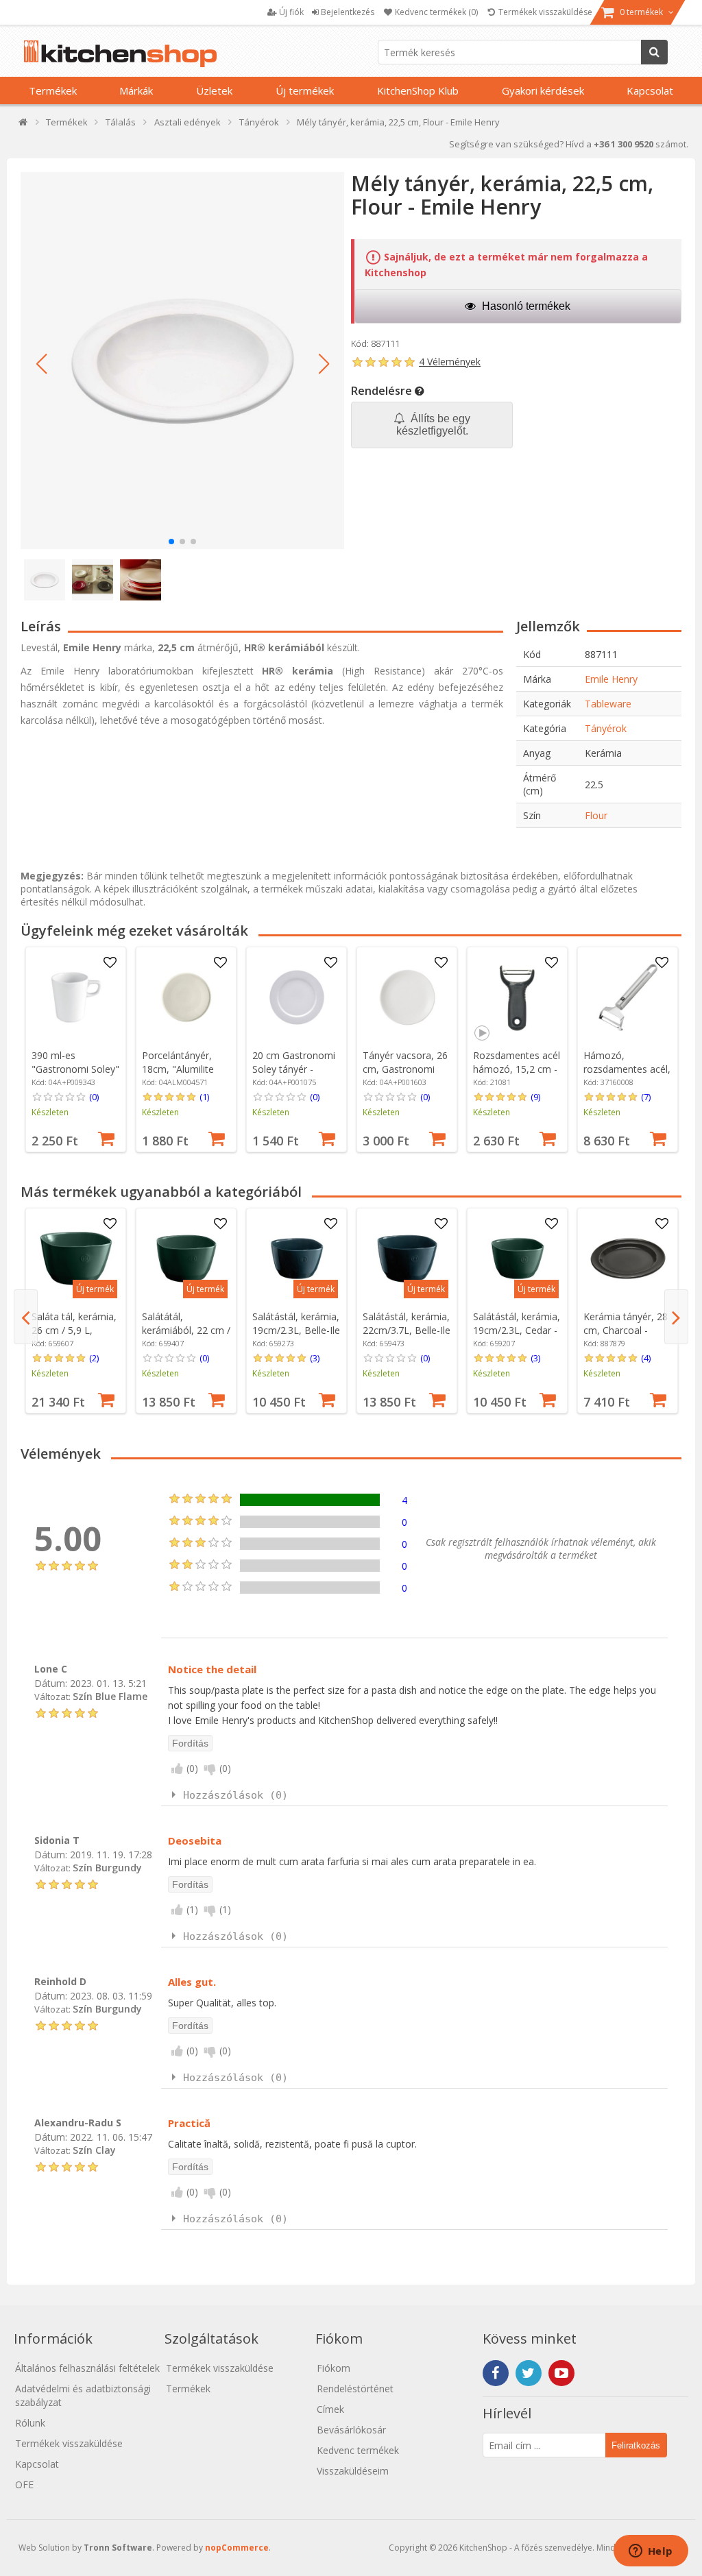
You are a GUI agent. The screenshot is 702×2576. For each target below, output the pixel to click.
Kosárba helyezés (106, 1137)
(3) (315, 1358)
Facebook (496, 2373)
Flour (596, 815)
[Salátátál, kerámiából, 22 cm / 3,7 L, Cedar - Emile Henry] (186, 1259)
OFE (24, 2484)
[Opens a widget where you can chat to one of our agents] (651, 2552)
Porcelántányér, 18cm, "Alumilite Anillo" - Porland (178, 1069)
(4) (646, 1358)
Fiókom (334, 2368)
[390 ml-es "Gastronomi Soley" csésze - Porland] (76, 997)
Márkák (136, 90)
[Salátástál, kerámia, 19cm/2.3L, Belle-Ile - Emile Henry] (297, 1259)
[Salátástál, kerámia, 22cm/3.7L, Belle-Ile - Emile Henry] (407, 1259)
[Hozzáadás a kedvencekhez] (110, 963)
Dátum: (51, 1683)
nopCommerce (237, 2548)
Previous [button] (26, 1317)
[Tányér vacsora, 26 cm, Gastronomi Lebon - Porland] (407, 997)
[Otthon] (24, 125)
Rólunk (30, 2423)
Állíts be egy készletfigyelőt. (434, 425)
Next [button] (676, 1317)
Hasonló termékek (525, 306)
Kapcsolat (650, 90)
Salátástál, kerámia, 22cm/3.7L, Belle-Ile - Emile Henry (407, 1330)
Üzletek (214, 90)
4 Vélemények (450, 362)
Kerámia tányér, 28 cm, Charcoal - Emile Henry (626, 1330)
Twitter (529, 2373)
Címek (330, 2409)
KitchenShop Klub (418, 90)
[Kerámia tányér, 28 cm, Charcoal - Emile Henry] (628, 1259)
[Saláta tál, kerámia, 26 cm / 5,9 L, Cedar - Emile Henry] (76, 1259)
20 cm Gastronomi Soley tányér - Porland (294, 1069)
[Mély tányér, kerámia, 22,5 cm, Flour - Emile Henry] (182, 361)
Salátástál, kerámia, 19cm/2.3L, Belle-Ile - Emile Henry (296, 1330)
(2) (94, 1358)
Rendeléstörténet (355, 2389)
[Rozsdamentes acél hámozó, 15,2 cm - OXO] (518, 997)
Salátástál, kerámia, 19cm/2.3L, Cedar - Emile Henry (517, 1330)
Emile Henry (611, 679)
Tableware (608, 704)
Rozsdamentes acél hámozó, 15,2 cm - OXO (517, 1069)
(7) (646, 1097)
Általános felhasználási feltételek (87, 2368)
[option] (76, 1049)
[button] (41, 364)
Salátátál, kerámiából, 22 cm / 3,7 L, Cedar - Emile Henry (186, 1337)
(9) (535, 1097)
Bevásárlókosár (351, 2430)
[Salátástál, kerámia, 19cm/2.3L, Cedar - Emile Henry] (518, 1259)
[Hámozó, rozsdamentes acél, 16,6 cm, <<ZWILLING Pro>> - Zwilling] (628, 997)
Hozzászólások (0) (235, 1795)
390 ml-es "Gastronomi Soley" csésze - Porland (75, 1069)
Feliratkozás (636, 2445)
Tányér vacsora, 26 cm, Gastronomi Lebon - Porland (405, 1069)
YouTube (561, 2373)
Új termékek (305, 90)
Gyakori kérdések (543, 90)
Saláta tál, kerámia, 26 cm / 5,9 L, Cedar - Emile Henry (75, 1330)
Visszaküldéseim (353, 2471)
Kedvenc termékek (358, 2450)
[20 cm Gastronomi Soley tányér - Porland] (297, 997)
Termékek (53, 90)
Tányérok (606, 728)
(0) (94, 1097)
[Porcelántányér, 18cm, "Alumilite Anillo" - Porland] (186, 997)
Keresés (654, 52)
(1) (204, 1097)
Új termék (95, 1289)
